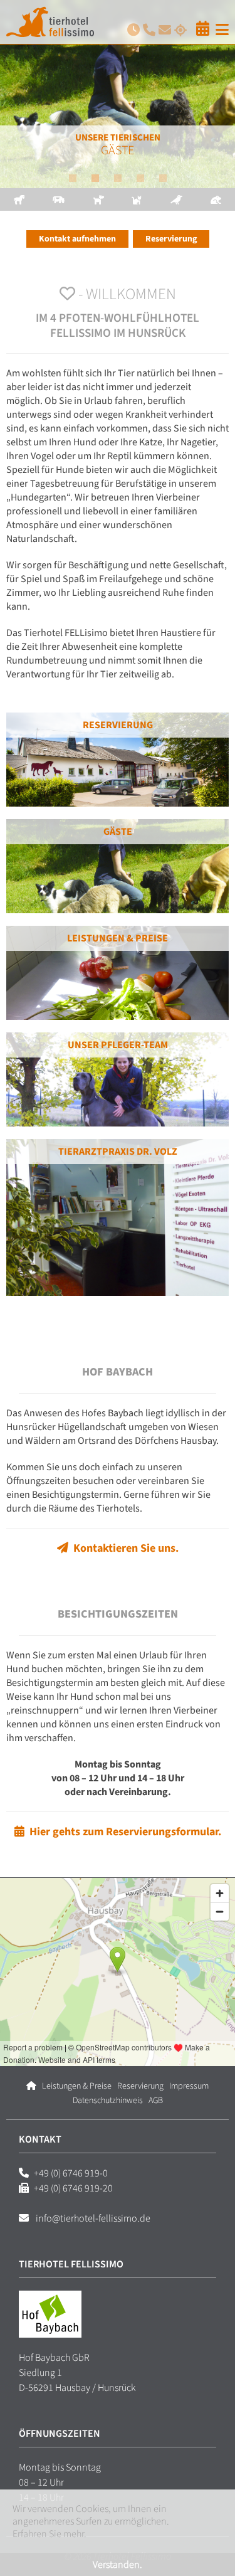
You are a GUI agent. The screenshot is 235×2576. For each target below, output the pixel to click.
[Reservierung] (203, 29)
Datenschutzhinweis (108, 2101)
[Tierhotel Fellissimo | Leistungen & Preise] (118, 973)
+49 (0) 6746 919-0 (71, 2173)
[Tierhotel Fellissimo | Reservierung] (118, 760)
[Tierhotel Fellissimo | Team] (118, 1079)
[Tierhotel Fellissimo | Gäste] (118, 94)
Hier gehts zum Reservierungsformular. (123, 1832)
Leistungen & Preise (118, 938)
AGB (156, 2101)
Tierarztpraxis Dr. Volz (118, 1152)
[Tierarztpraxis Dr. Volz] (118, 1217)
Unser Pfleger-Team (118, 1045)
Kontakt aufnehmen (77, 239)
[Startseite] (31, 2086)
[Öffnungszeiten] (132, 30)
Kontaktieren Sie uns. (123, 1548)
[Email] (163, 30)
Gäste (118, 832)
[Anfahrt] (179, 30)
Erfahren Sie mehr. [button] (50, 2534)
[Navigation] (221, 30)
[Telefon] (148, 30)
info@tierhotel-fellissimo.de (92, 2218)
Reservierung (171, 239)
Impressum (189, 2086)
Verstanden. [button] (118, 2565)
